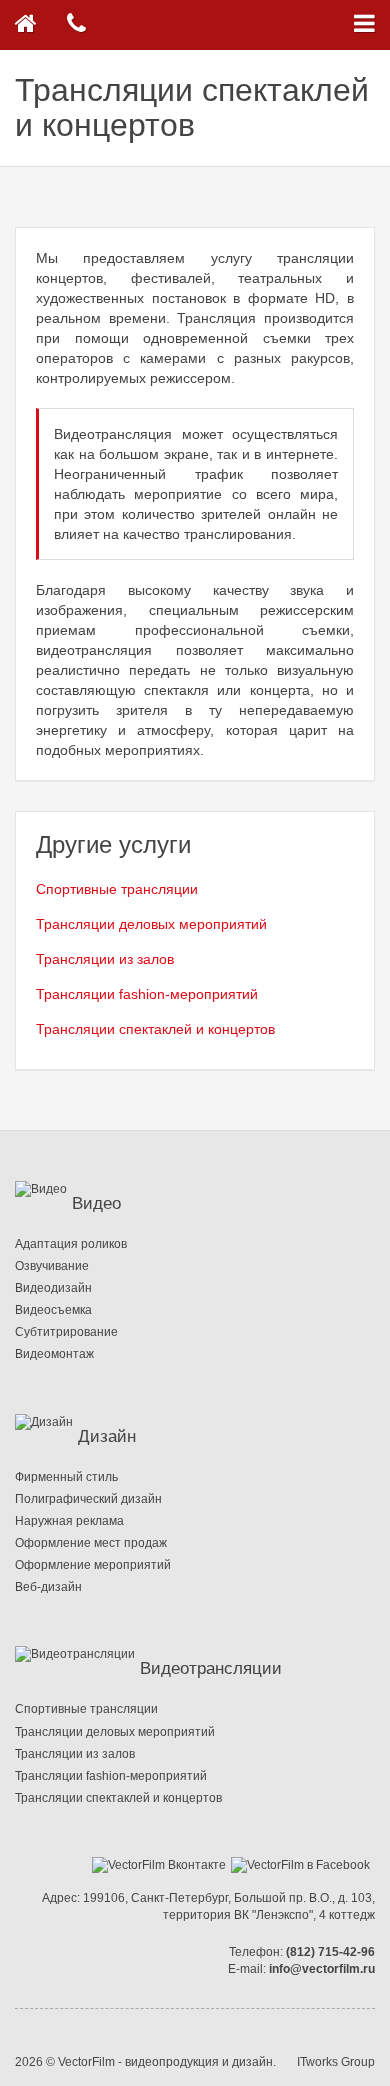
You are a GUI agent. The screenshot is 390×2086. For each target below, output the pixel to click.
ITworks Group (336, 2062)
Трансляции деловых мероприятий (151, 924)
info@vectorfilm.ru (322, 1969)
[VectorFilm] (26, 25)
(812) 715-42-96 (330, 1952)
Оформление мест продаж (91, 1543)
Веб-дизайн (48, 1587)
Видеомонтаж (54, 1354)
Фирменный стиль (66, 1477)
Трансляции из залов (105, 959)
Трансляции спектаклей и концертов (155, 1029)
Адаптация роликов (71, 1244)
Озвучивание (52, 1266)
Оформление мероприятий (93, 1565)
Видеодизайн (53, 1288)
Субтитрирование (66, 1332)
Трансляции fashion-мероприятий (147, 994)
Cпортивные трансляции (117, 889)
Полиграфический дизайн (88, 1499)
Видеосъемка (53, 1310)
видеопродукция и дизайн (199, 2062)
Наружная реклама (69, 1521)
